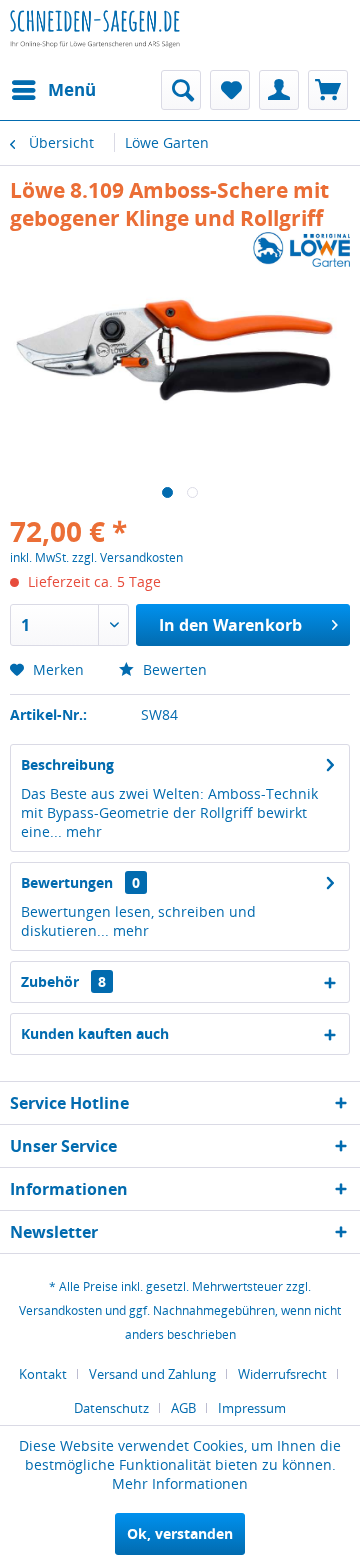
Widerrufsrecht (282, 1374)
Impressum (252, 1408)
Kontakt (43, 1374)
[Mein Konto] (279, 90)
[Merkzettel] (230, 90)
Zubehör (63, 981)
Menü (72, 89)
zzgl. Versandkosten (127, 557)
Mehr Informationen (180, 1483)
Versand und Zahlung (152, 1374)
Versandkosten (60, 1310)
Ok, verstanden (180, 1533)
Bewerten (173, 669)
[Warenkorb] (328, 90)
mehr (82, 831)
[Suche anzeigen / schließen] (181, 90)
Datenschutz (111, 1408)
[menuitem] (53, 90)
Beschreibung (67, 764)
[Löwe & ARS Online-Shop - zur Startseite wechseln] (95, 45)
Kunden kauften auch (95, 1033)
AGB (183, 1408)
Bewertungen (67, 882)
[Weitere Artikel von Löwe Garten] (301, 249)
